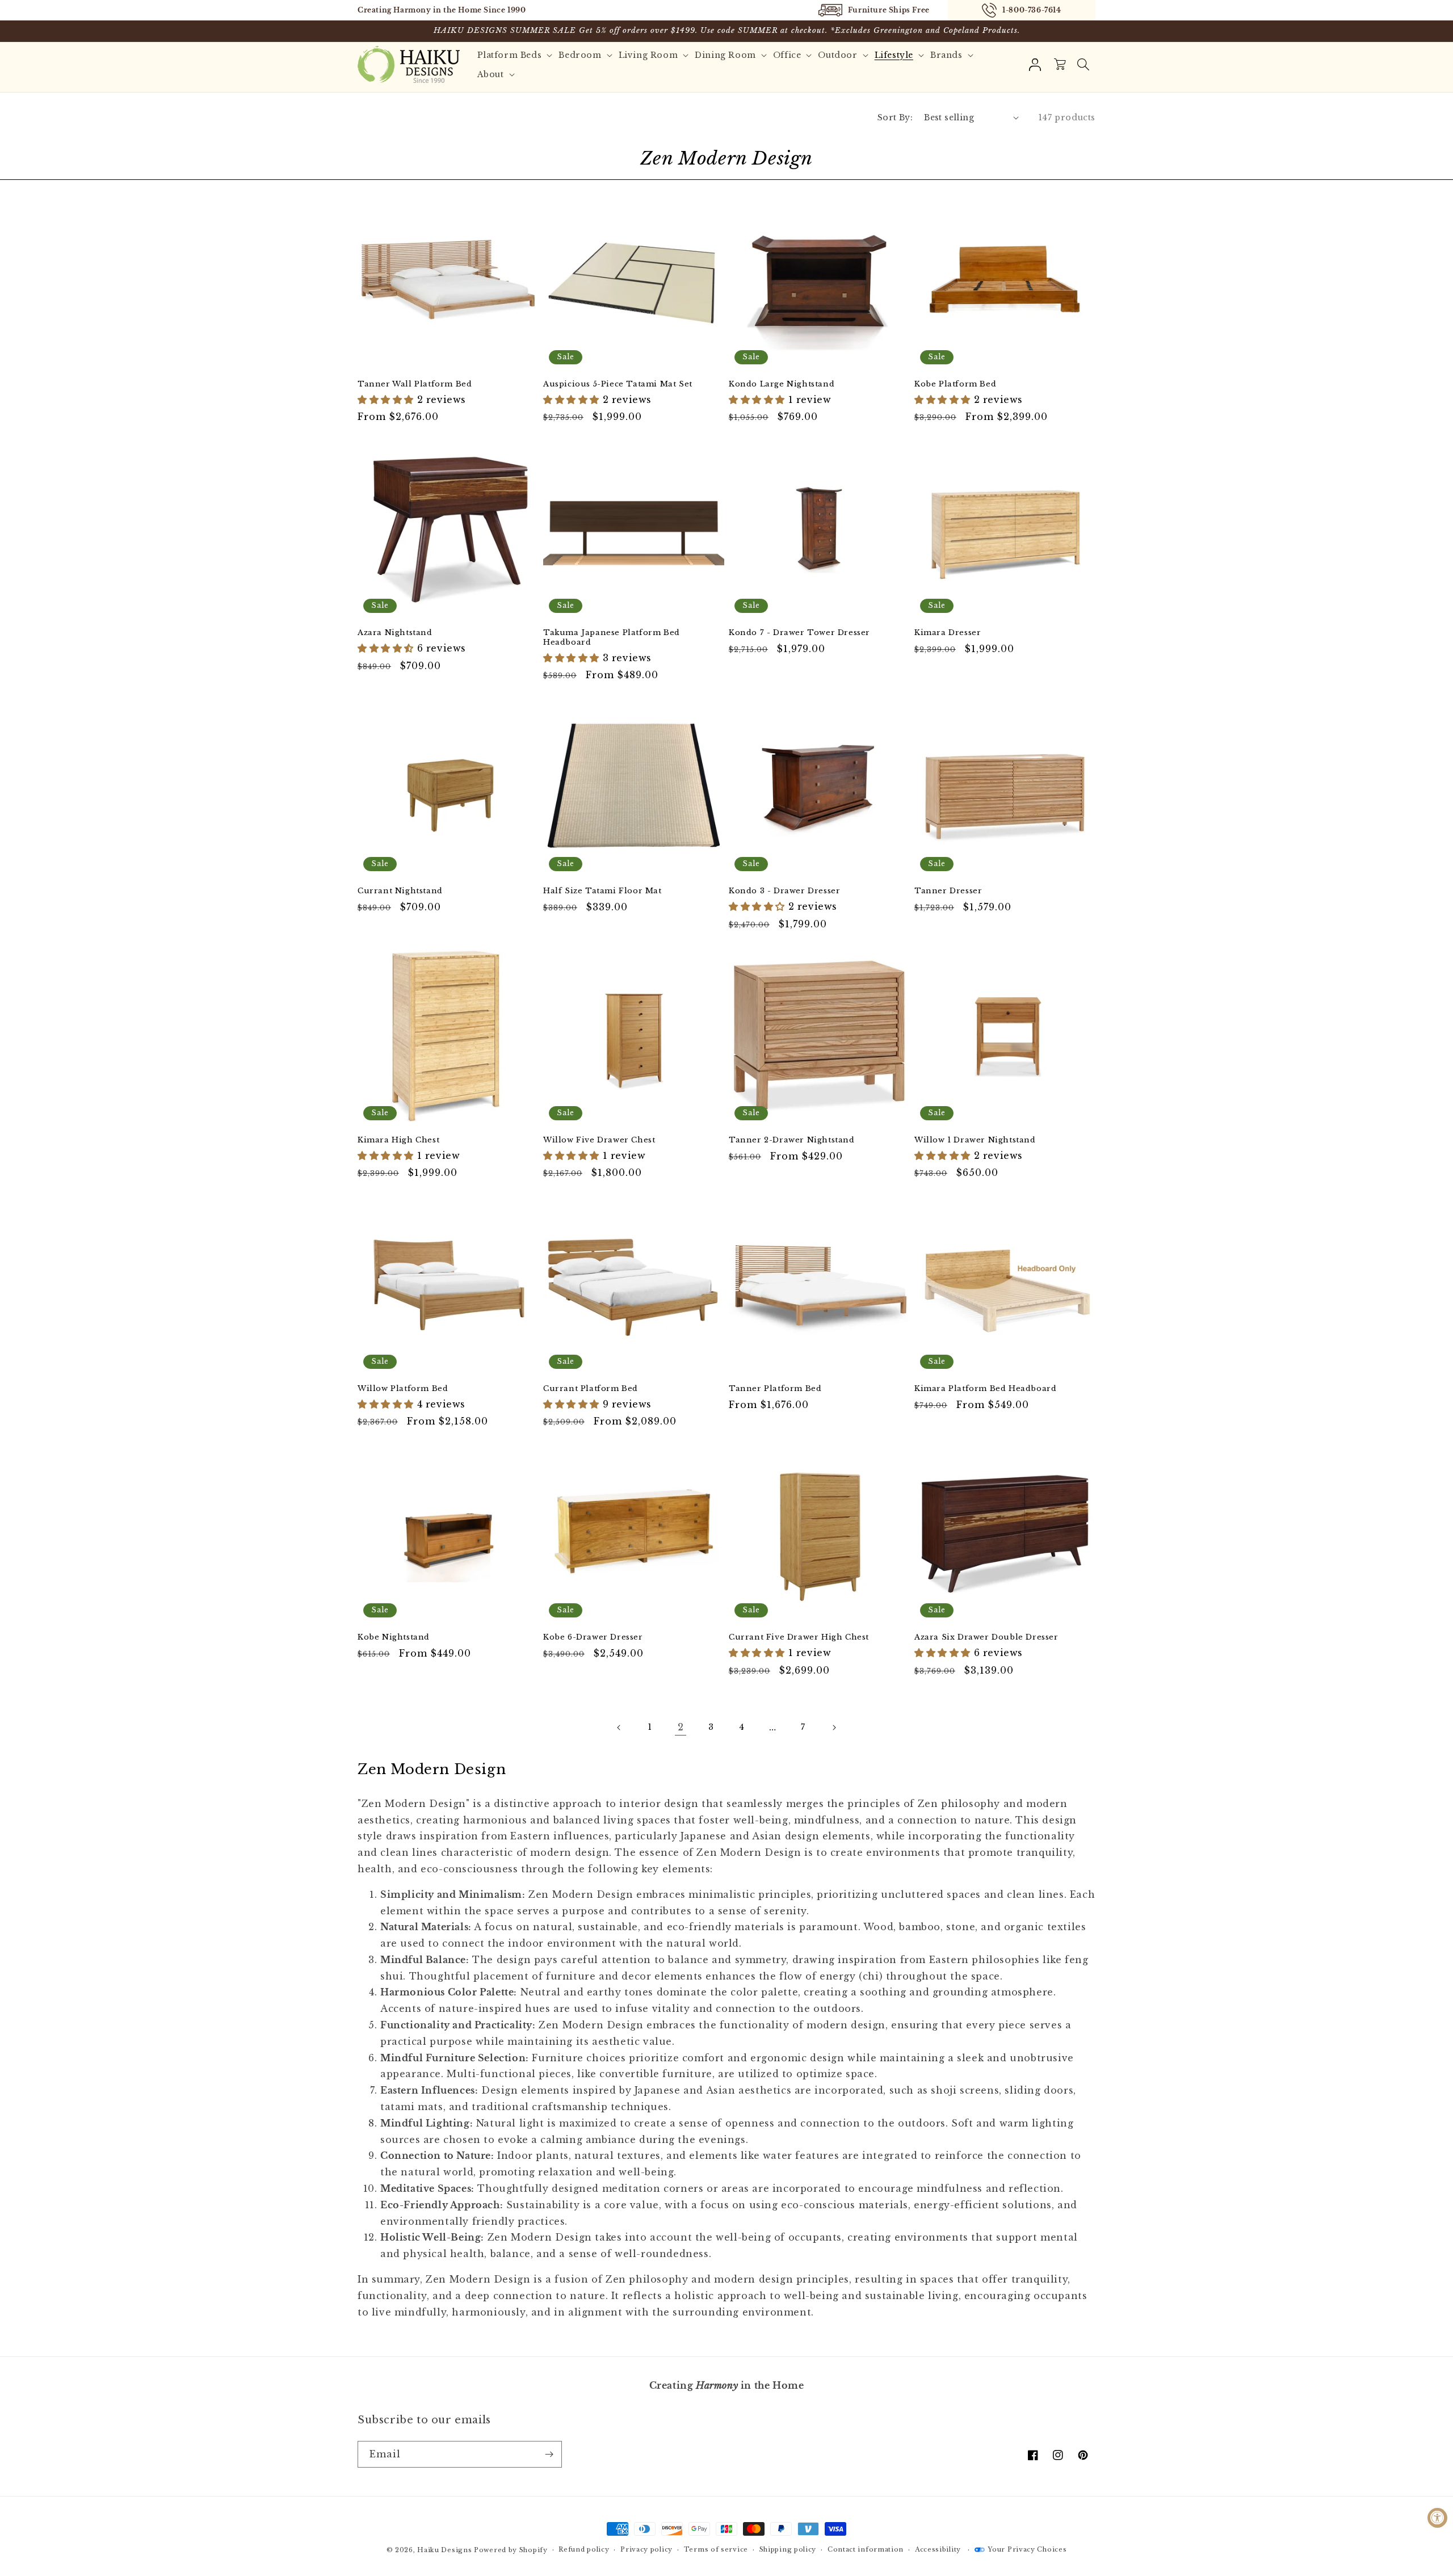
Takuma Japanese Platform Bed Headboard (612, 638)
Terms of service (716, 2549)
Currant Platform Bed (591, 1389)
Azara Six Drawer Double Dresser (986, 1637)
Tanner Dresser (948, 891)
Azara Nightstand (395, 633)
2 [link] (681, 1727)
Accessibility (938, 2549)
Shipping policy (788, 2549)
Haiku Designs (444, 2550)
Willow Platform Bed (403, 1389)
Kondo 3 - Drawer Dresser (784, 891)
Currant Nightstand (400, 891)
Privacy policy (646, 2549)
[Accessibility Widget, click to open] (1437, 2518)
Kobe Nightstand (394, 1637)
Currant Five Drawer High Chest (799, 1637)
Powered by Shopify (511, 2550)
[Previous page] (619, 1728)
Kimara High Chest (398, 1140)
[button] (1083, 65)
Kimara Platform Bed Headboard (985, 1389)
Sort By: (895, 117)
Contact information (866, 2549)
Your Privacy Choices (1027, 2549)
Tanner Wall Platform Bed (415, 384)
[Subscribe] (549, 2454)
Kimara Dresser (948, 633)
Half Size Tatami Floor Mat (602, 891)
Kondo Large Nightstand (782, 384)
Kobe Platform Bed (955, 384)
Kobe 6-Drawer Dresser (593, 1637)
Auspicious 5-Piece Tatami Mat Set (618, 384)
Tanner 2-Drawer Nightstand (792, 1140)
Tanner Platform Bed (775, 1389)
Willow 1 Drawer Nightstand (975, 1140)
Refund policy (584, 2549)
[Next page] (834, 1728)
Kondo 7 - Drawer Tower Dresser (799, 633)
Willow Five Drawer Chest (599, 1140)
